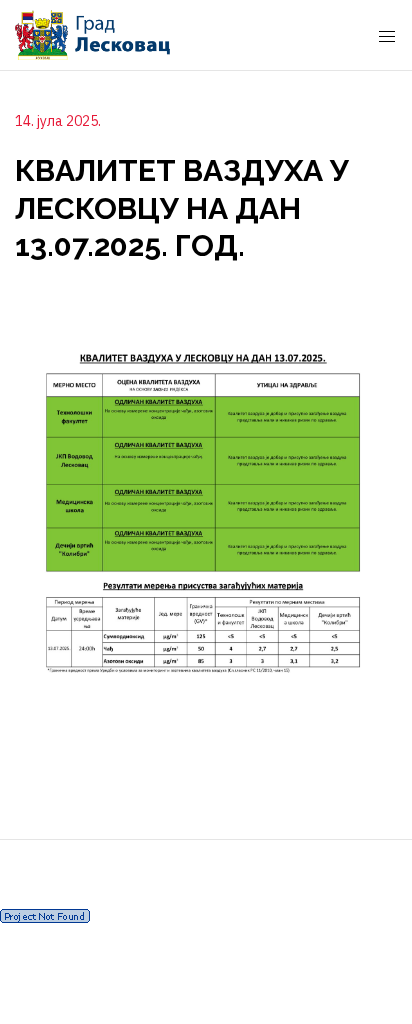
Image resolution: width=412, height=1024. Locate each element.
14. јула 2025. (58, 121)
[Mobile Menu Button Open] (387, 37)
